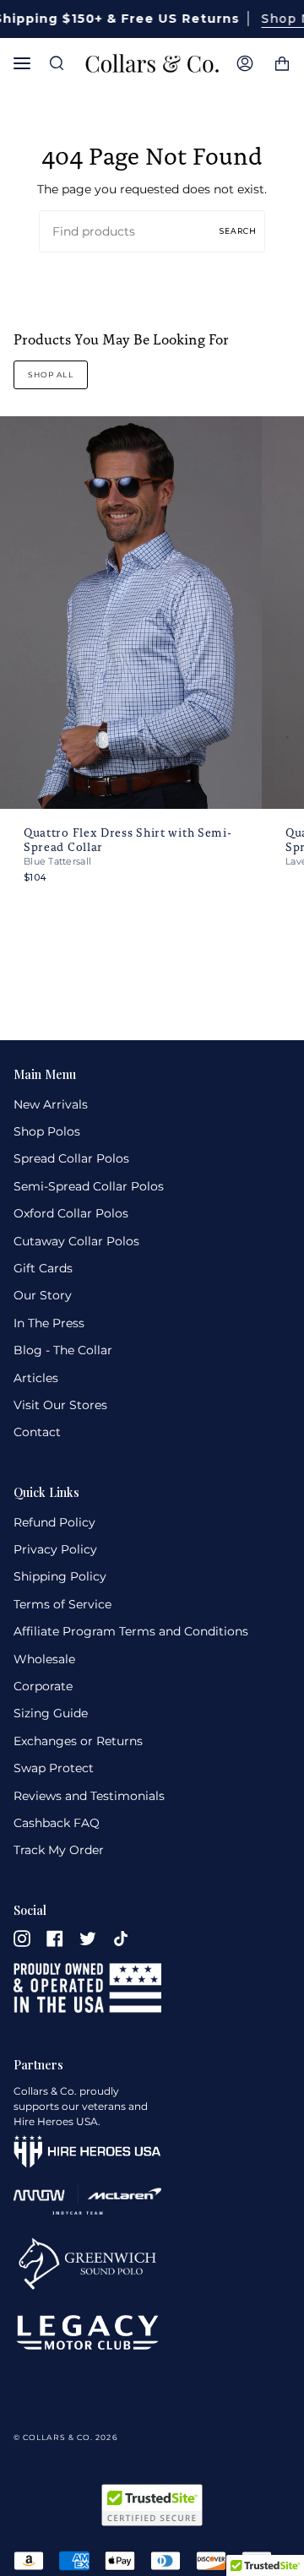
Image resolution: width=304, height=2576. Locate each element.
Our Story (43, 1295)
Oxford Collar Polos (71, 1213)
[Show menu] (26, 63)
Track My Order (59, 1850)
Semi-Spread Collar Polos (89, 1186)
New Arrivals (51, 1104)
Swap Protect (54, 1768)
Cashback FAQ (57, 1823)
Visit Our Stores (60, 1405)
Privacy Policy (55, 1549)
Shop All (51, 374)
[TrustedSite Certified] (152, 2505)
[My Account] (245, 63)
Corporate (43, 1686)
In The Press (49, 1323)
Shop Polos (47, 1131)
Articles (36, 1378)
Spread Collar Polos (71, 1158)
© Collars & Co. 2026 (65, 2437)
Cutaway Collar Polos (76, 1241)
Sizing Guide (51, 1713)
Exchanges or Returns (78, 1741)
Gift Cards (43, 1268)
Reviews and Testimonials (89, 1796)
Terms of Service (62, 1604)
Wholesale (44, 1659)
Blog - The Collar (63, 1350)
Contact (37, 1432)
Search (238, 231)
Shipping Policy (60, 1576)
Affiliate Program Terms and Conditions (131, 1631)
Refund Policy (54, 1522)
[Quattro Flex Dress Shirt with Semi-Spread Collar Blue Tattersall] (131, 613)
